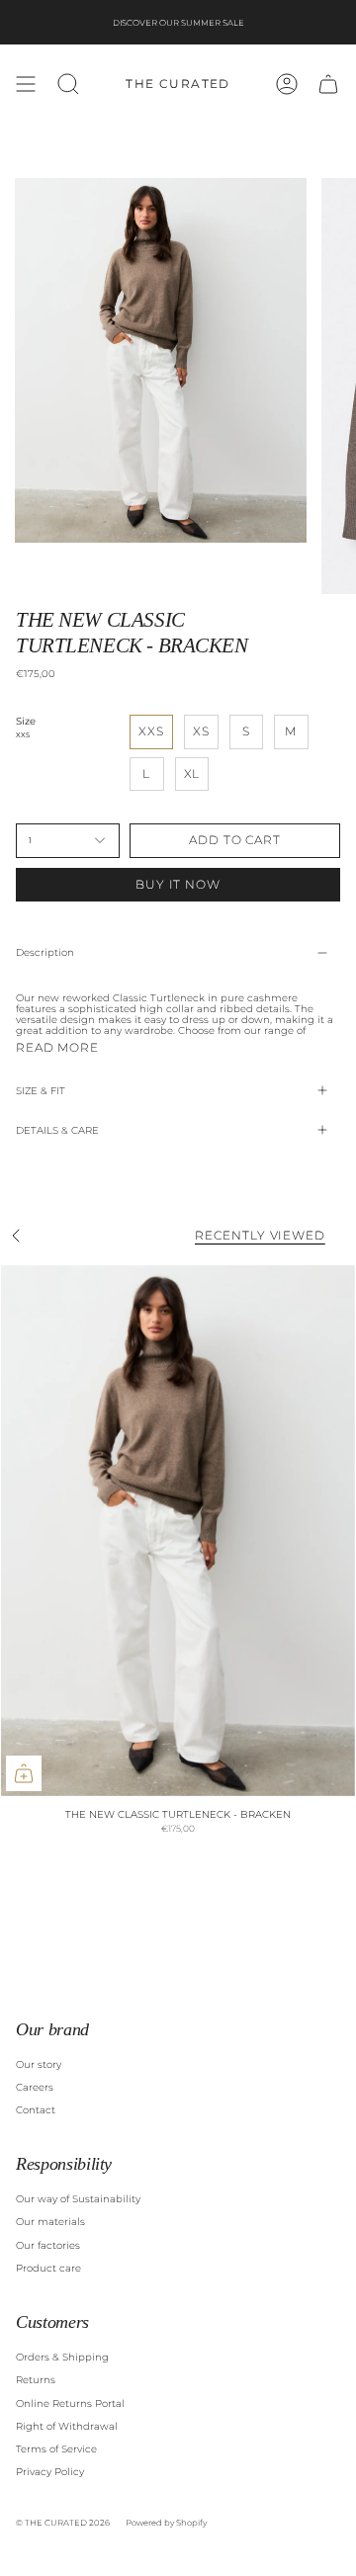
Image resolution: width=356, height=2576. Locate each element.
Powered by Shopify (166, 2523)
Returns (36, 2380)
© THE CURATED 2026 (63, 2523)
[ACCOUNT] (287, 84)
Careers (35, 2087)
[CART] (328, 84)
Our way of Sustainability (78, 2199)
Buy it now (178, 884)
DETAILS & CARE (57, 1130)
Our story (39, 2064)
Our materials (50, 2222)
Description (45, 952)
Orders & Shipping (62, 2357)
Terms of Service (56, 2449)
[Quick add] (24, 1773)
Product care (48, 2268)
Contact (36, 2110)
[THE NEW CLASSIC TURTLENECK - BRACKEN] (178, 1531)
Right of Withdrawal (67, 2426)
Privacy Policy (50, 2472)
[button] (68, 84)
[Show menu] (26, 84)
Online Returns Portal (70, 2404)
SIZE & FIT (41, 1091)
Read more (57, 1048)
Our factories (48, 2245)
